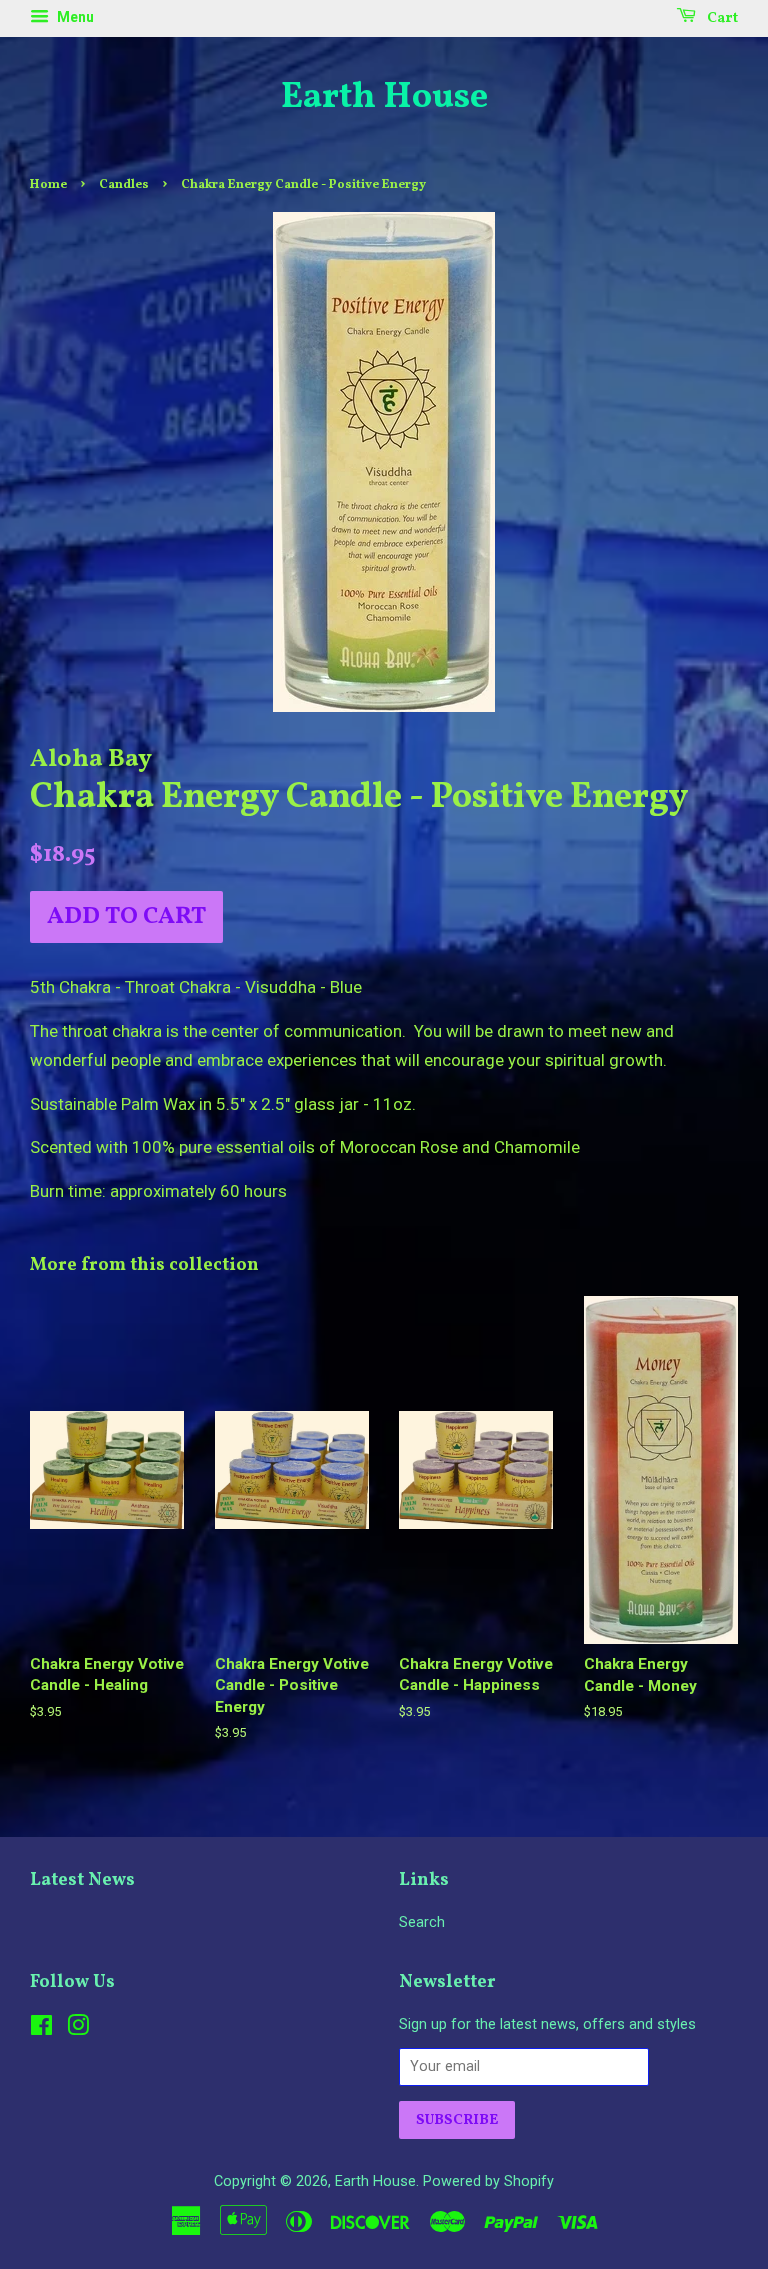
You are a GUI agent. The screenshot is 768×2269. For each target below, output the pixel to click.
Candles (124, 185)
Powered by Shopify (488, 2181)
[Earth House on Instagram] (78, 2029)
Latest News (82, 1880)
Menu (74, 17)
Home (48, 185)
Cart (721, 18)
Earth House (384, 98)
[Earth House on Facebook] (41, 2029)
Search (422, 1922)
